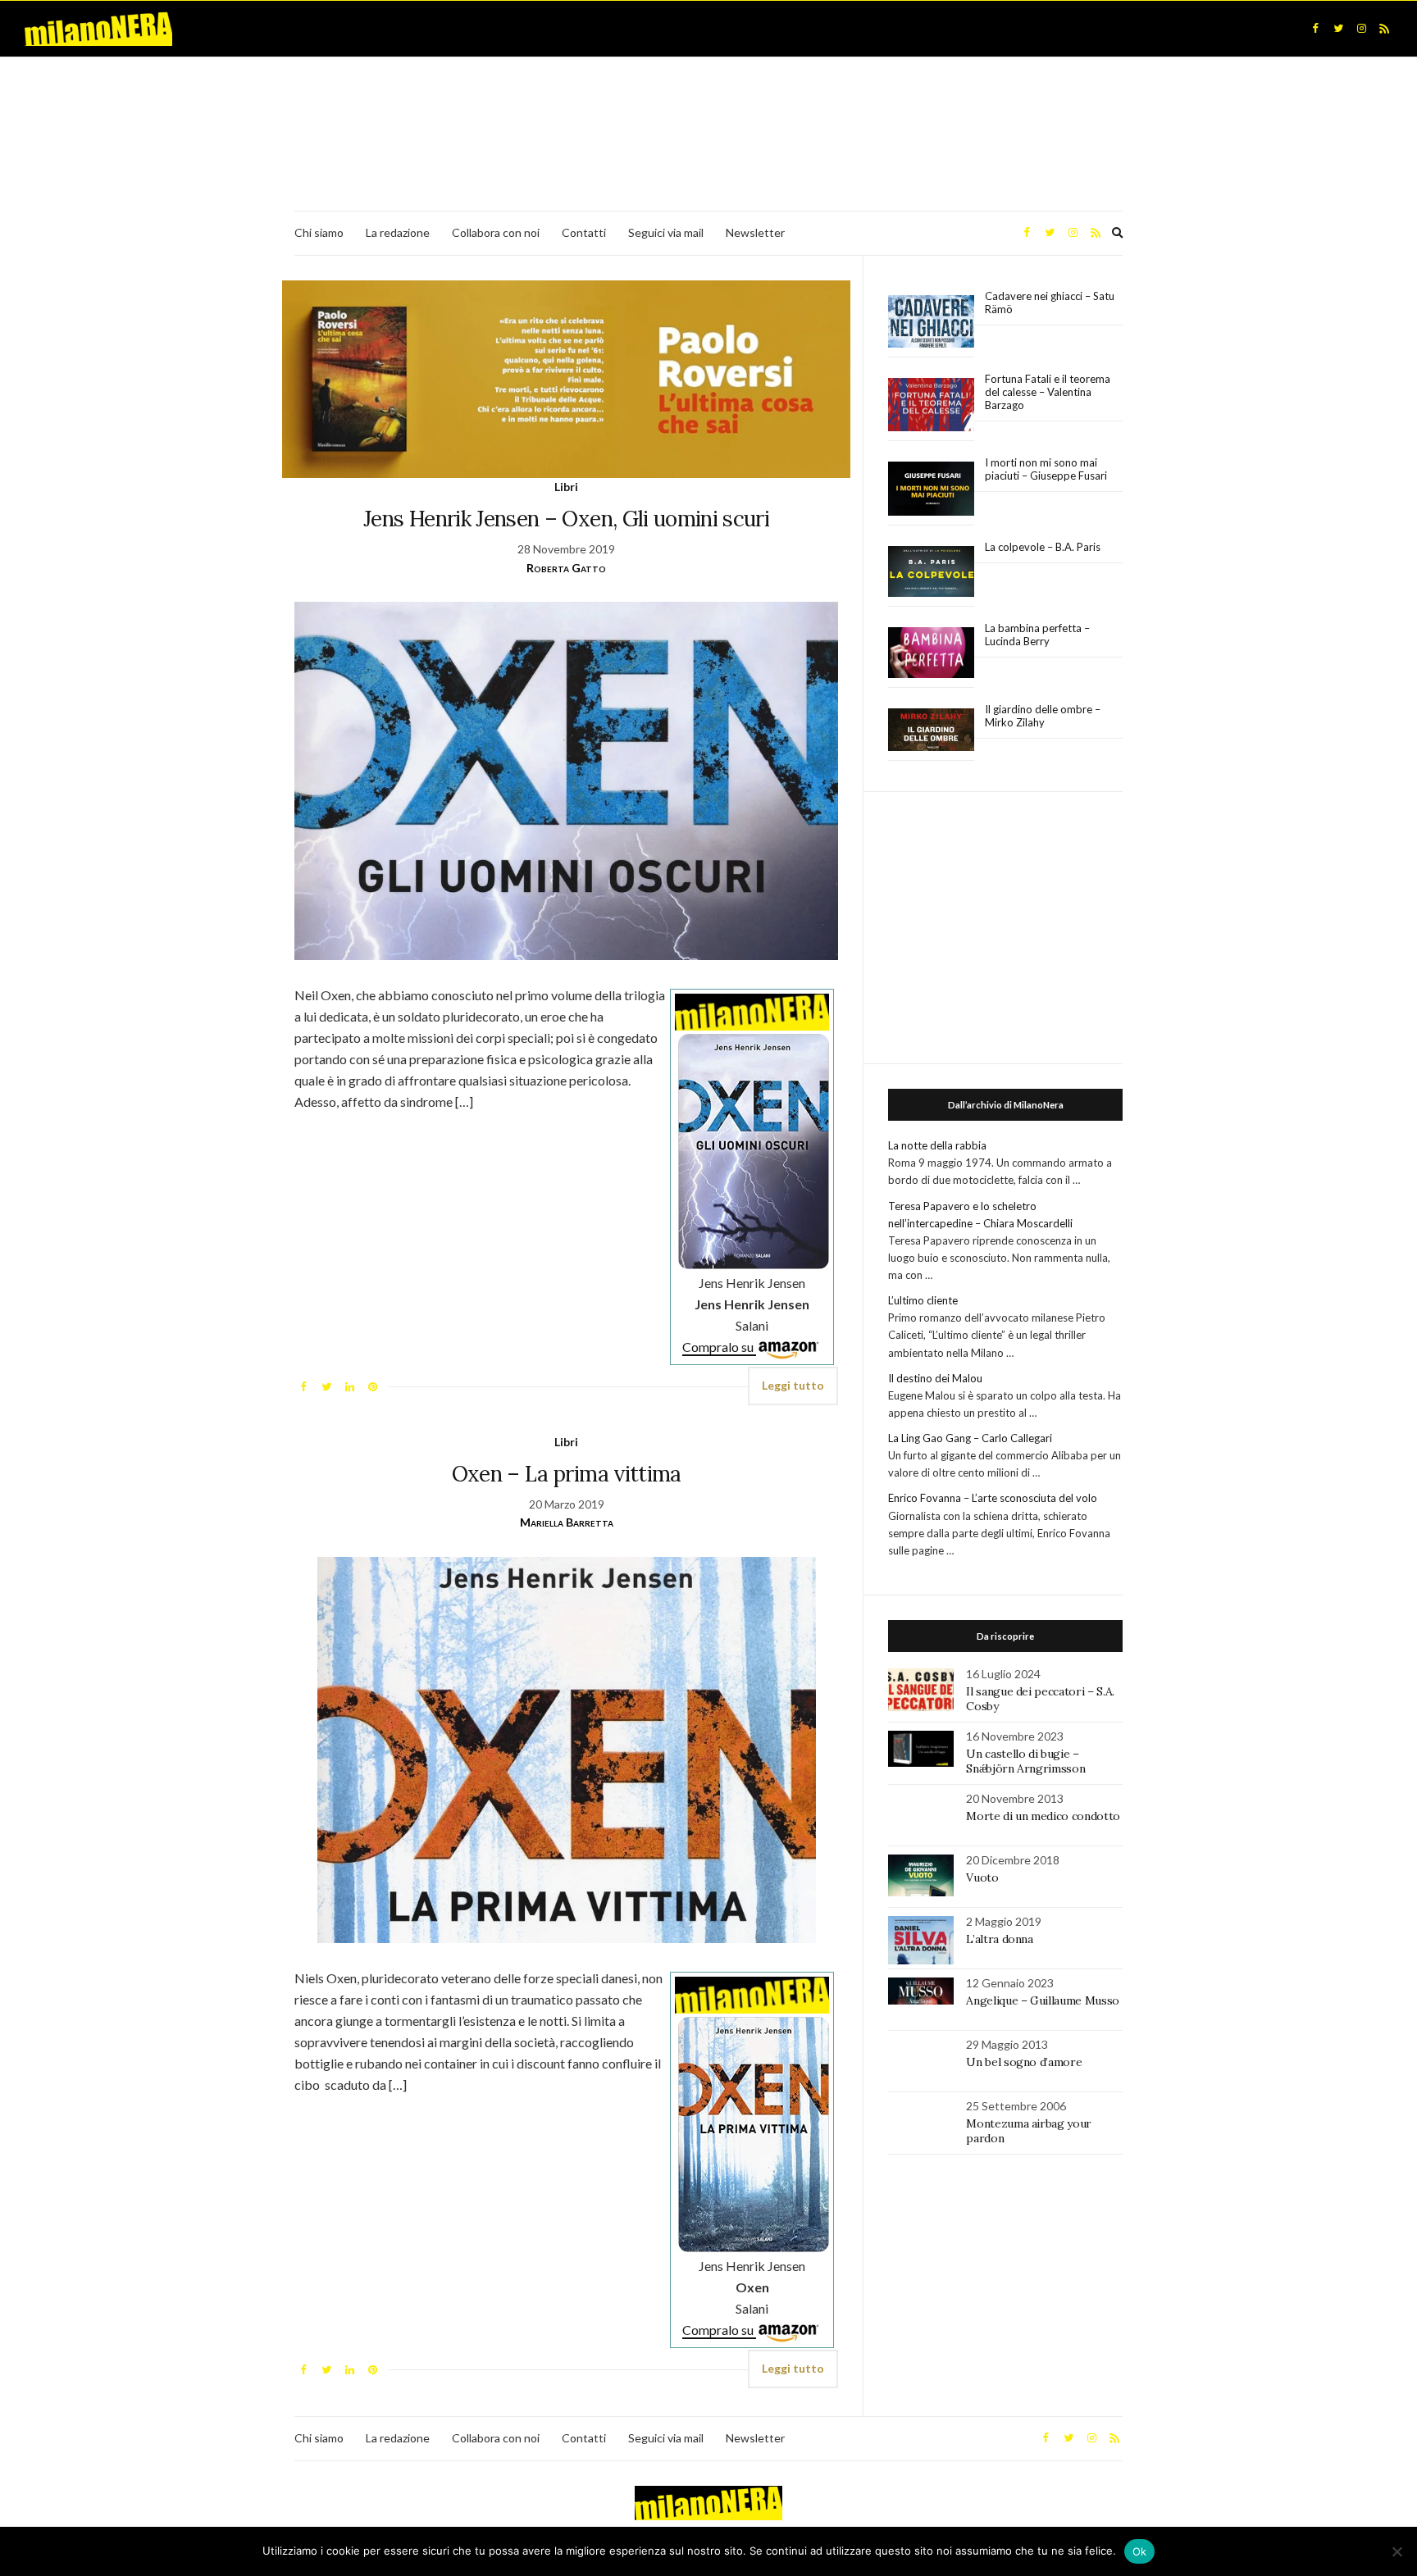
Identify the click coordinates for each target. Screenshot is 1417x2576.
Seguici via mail (666, 232)
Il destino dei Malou (935, 1378)
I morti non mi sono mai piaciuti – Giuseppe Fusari (1046, 469)
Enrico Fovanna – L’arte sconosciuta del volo (993, 1498)
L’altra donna (999, 1939)
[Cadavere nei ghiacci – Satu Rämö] (931, 321)
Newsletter (755, 232)
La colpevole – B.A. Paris (1043, 547)
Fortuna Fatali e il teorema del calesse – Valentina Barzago (1048, 392)
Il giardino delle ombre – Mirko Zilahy (1043, 716)
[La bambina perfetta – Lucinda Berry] (931, 653)
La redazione (398, 232)
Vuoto (982, 1877)
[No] (1396, 2551)
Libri (566, 487)
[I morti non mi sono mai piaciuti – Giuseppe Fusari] (931, 489)
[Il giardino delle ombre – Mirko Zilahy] (931, 730)
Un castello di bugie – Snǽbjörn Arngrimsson (1025, 1761)
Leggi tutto (793, 1385)
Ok (1140, 2551)
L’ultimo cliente (923, 1300)
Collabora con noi (496, 232)
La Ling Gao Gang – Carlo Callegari (970, 1438)
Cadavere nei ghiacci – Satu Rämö (1050, 303)
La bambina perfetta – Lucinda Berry (1037, 635)
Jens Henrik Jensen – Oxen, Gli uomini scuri (566, 519)
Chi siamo (319, 232)
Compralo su (719, 1347)
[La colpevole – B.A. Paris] (931, 572)
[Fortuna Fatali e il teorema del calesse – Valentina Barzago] (931, 405)
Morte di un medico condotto (1043, 1816)
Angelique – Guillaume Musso (1044, 2000)
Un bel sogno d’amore (1024, 2062)
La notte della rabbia (937, 1145)
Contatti (584, 232)
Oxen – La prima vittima (567, 1474)
